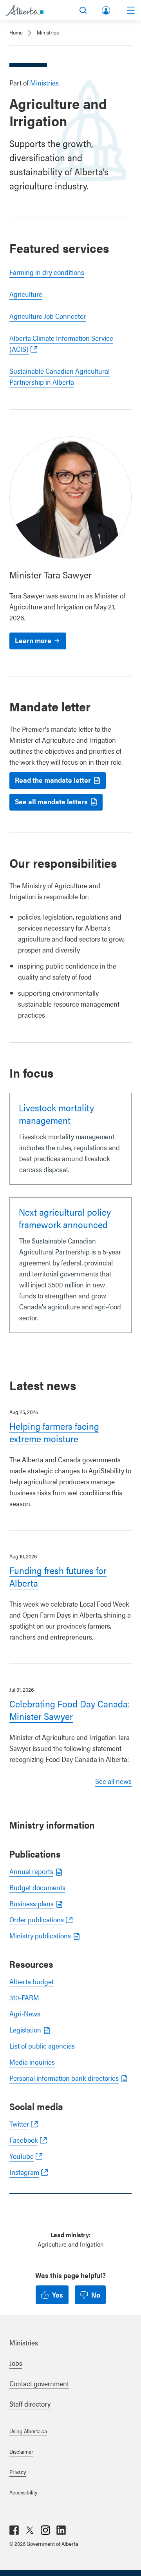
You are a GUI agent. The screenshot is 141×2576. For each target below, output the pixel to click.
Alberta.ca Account (107, 9)
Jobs (16, 2363)
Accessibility (23, 2492)
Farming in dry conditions (47, 272)
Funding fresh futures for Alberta (58, 1576)
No (96, 2295)
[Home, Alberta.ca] (24, 10)
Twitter (19, 2124)
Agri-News (25, 2013)
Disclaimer (21, 2451)
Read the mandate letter (53, 780)
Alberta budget (32, 1981)
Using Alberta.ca (28, 2431)
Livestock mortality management (56, 1114)
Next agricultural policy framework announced (65, 1218)
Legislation (25, 2030)
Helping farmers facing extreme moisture (54, 1432)
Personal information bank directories (64, 2078)
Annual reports (31, 1871)
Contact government (39, 2383)
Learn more (33, 640)
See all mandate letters (51, 801)
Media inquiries (32, 2062)
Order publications (37, 1919)
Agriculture (26, 294)
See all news (113, 1781)
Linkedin (61, 2530)
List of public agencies (42, 2046)
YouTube (22, 2156)
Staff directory (30, 2404)
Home (16, 32)
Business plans (32, 1903)
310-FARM (24, 1997)
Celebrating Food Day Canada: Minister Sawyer (70, 1710)
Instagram (24, 2172)
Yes (58, 2295)
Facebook (24, 2140)
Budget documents (37, 1887)
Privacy (18, 2472)
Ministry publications (40, 1935)
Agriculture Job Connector (48, 316)
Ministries (48, 32)
